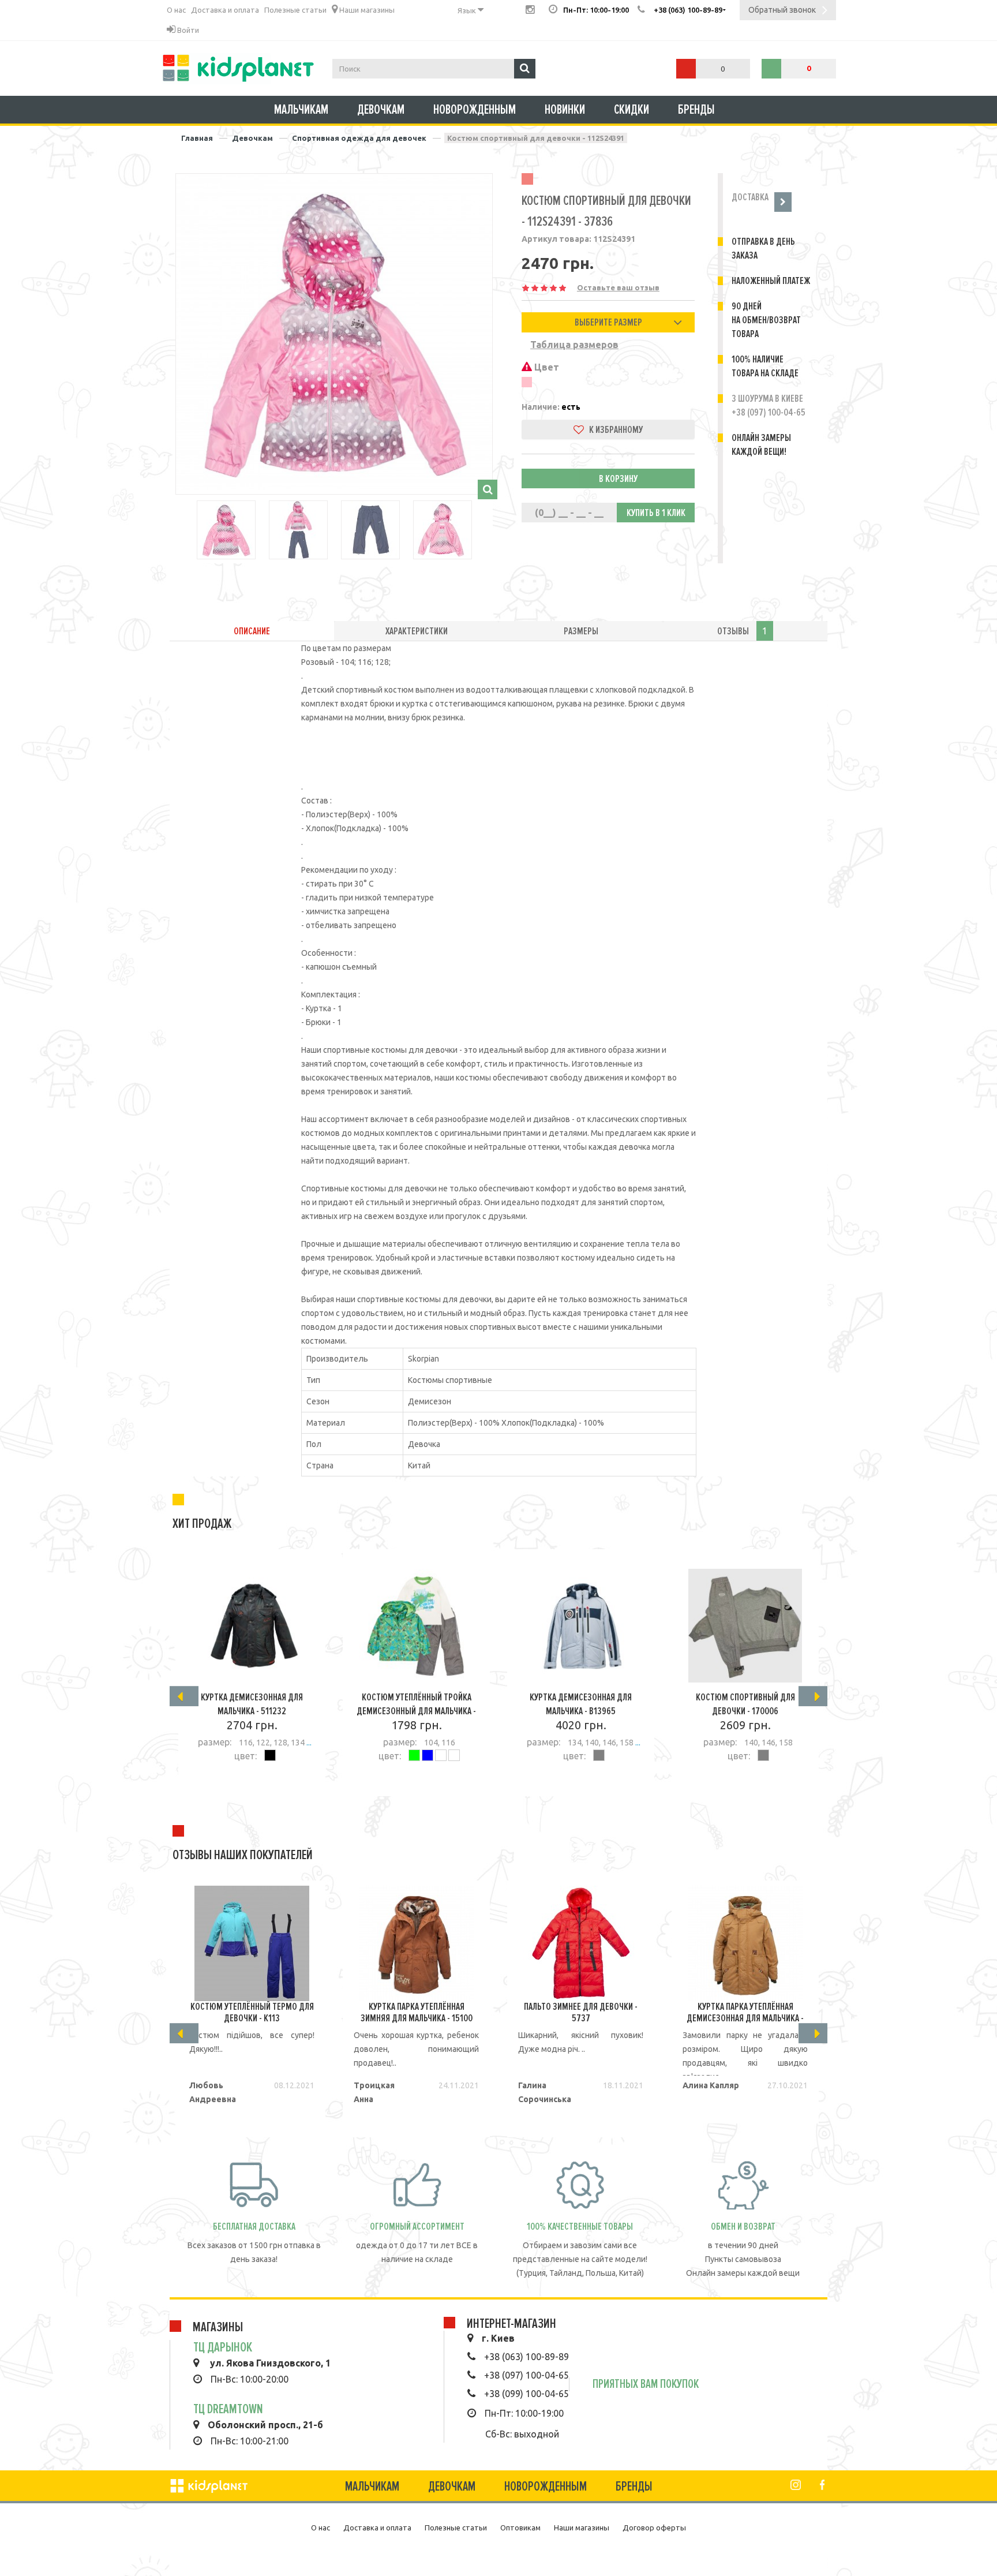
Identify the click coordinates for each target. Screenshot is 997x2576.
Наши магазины (366, 10)
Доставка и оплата (225, 10)
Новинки (565, 110)
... (308, 1743)
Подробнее (246, 1788)
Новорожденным (475, 110)
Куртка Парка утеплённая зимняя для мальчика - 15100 (417, 2012)
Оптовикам (520, 2528)
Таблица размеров (574, 345)
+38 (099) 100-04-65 (526, 2394)
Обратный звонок (782, 10)
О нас (176, 10)
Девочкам (381, 110)
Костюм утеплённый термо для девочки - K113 (252, 2012)
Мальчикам (301, 110)
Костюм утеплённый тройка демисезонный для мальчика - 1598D (416, 1711)
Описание (252, 631)
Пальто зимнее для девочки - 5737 (581, 2012)
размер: (215, 1742)
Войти (187, 30)
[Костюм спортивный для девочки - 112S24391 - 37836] (334, 332)
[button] (608, 322)
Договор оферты (654, 2528)
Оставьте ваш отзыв (618, 287)
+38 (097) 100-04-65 (526, 2375)
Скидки (631, 110)
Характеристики (417, 631)
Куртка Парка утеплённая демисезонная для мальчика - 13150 (745, 2018)
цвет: (245, 1756)
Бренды (696, 110)
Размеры (581, 631)
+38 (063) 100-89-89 (526, 2357)
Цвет (546, 367)
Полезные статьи (295, 10)
